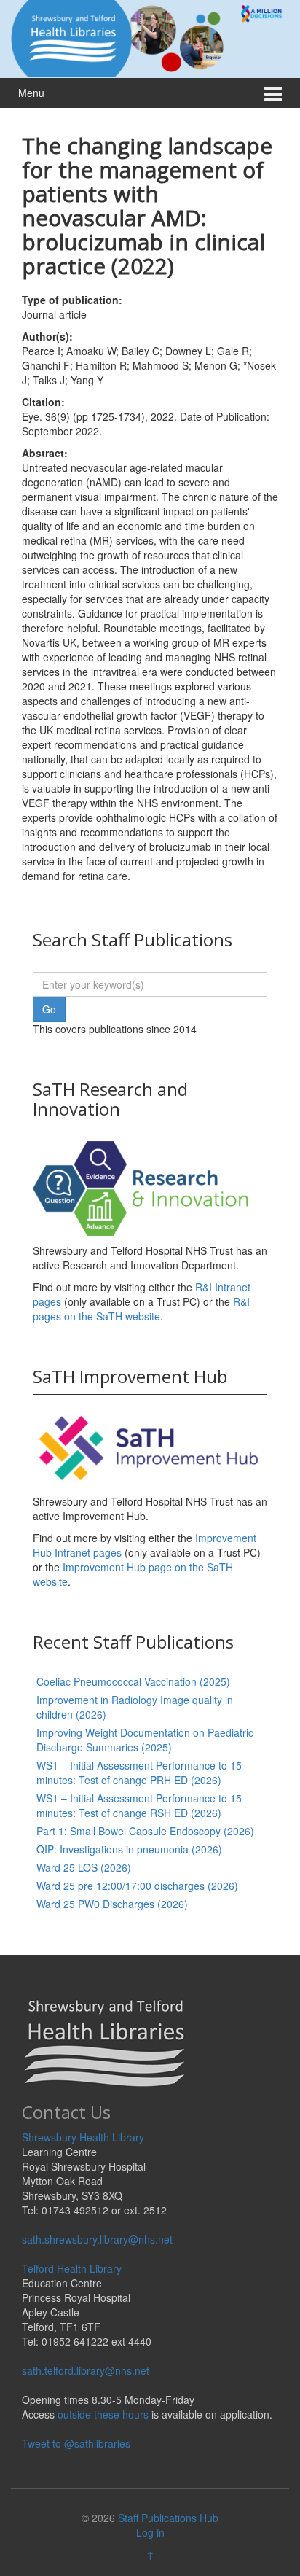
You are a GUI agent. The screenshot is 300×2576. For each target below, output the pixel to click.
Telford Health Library (72, 2268)
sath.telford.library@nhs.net (86, 2370)
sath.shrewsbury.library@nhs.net (97, 2239)
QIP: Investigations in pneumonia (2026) (129, 1849)
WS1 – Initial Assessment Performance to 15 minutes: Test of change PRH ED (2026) (139, 1773)
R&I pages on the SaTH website (141, 1309)
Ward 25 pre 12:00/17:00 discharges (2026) (137, 1886)
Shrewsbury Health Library (83, 2137)
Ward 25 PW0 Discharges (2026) (112, 1904)
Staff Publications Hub (168, 2518)
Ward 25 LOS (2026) (84, 1867)
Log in (150, 2532)
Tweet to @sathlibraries (76, 2443)
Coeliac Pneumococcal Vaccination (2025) (133, 1681)
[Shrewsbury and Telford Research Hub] (150, 37)
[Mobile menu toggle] (273, 93)
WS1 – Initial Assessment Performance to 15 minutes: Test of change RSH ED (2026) (139, 1805)
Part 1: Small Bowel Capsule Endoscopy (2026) (145, 1831)
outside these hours (103, 2414)
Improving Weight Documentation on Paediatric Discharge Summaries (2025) (145, 1740)
